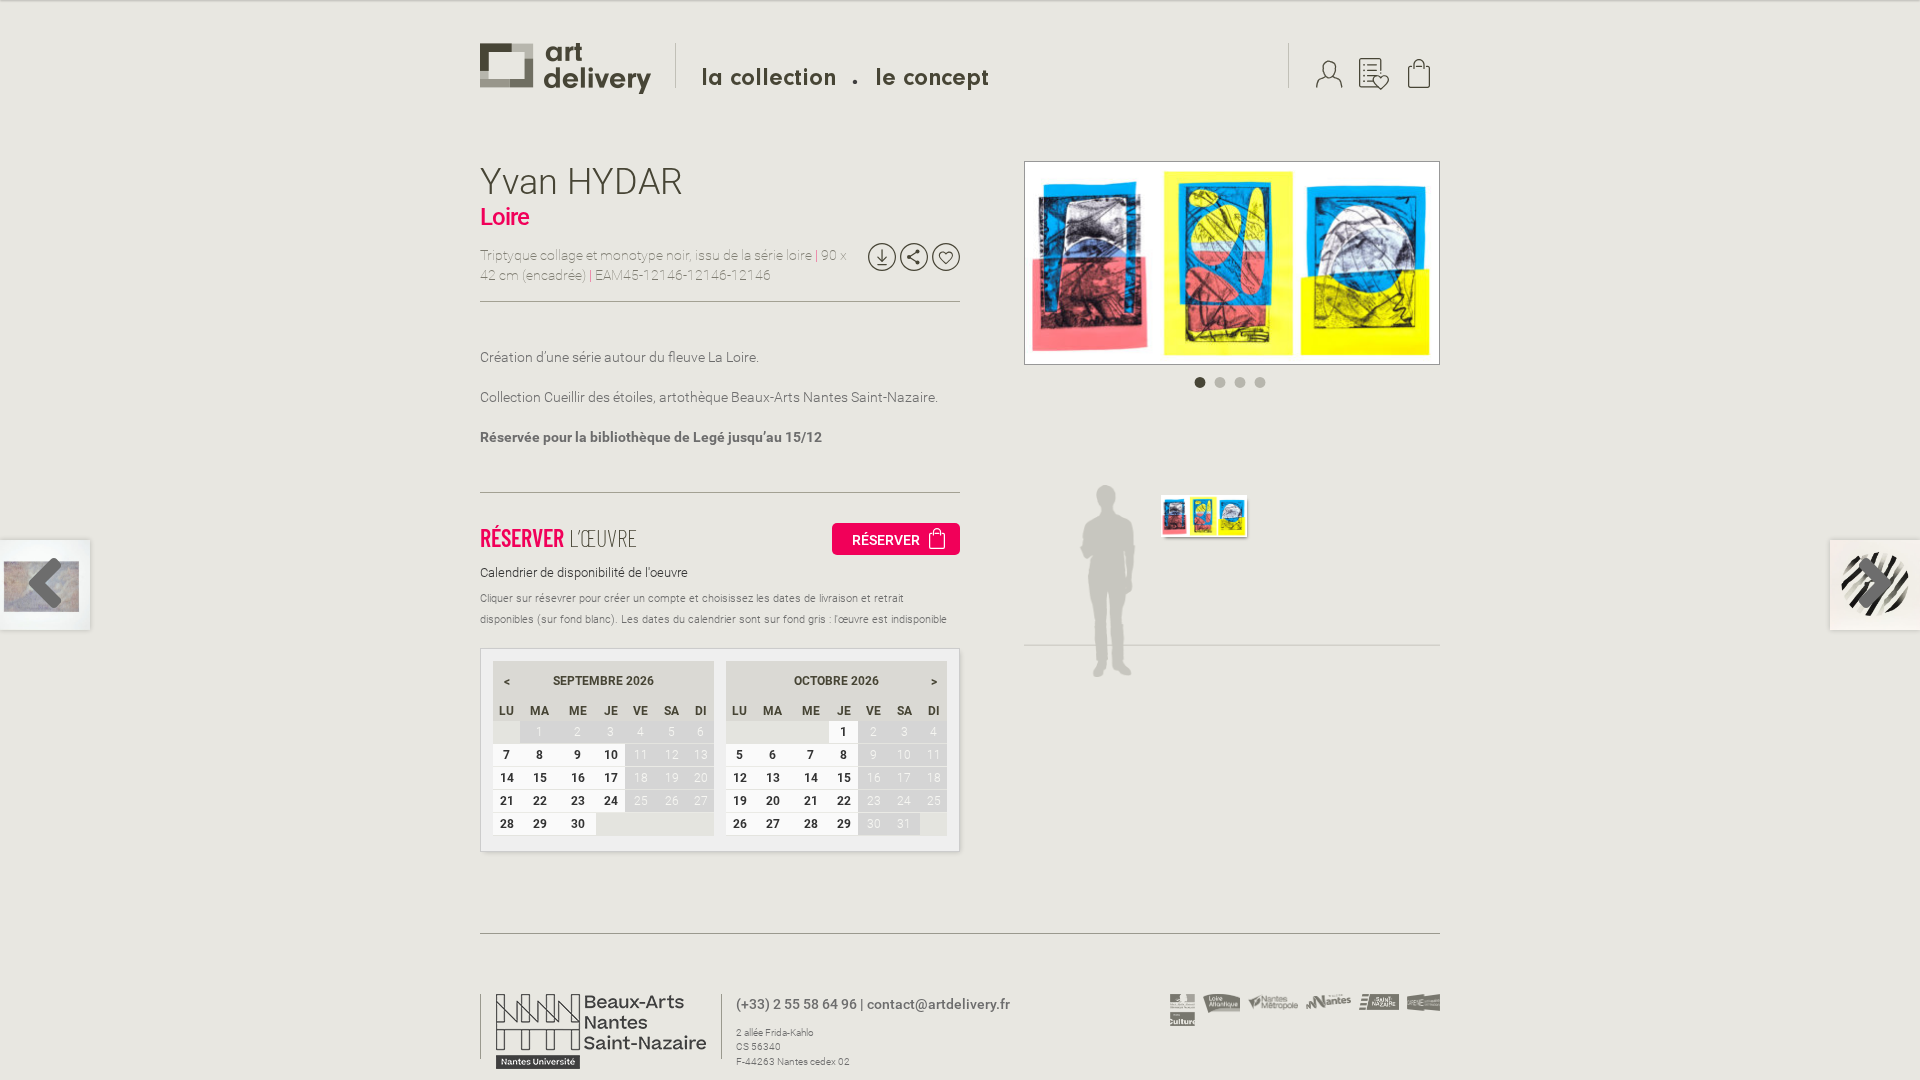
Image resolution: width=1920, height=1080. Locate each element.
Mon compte (1334, 74)
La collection (768, 81)
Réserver (886, 540)
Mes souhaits (1379, 74)
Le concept (932, 81)
